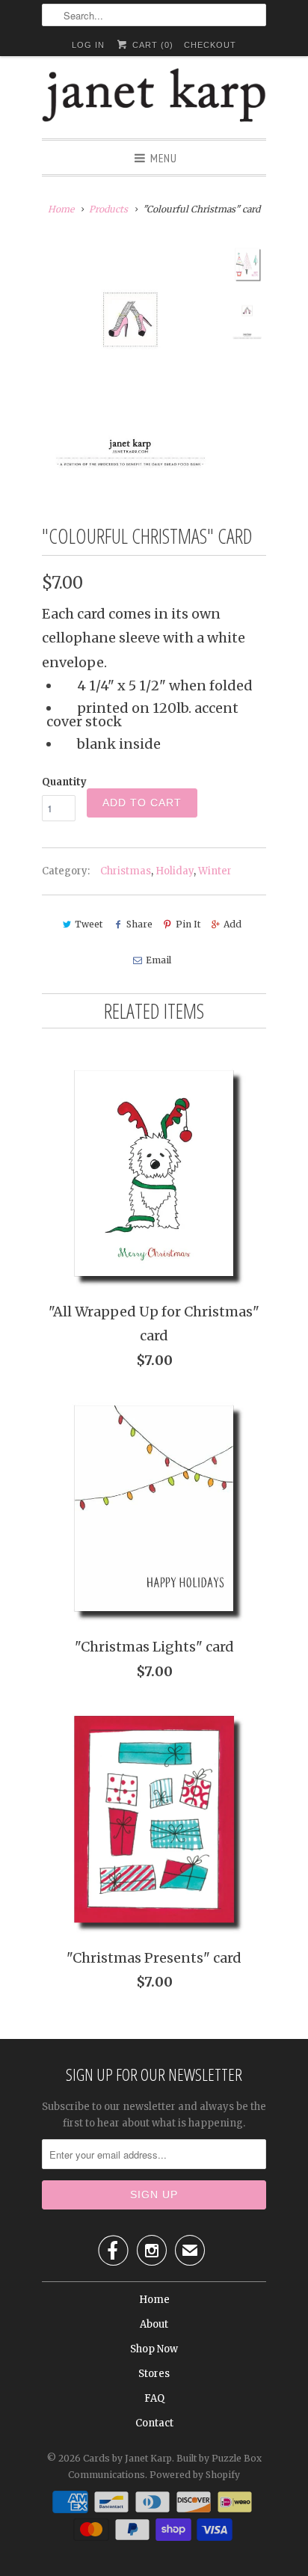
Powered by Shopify (195, 2475)
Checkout (210, 45)
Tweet (89, 924)
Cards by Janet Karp (127, 2458)
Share (139, 924)
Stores (154, 2374)
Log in (88, 45)
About (154, 2324)
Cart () (151, 45)
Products (108, 209)
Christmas (126, 871)
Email (158, 960)
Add (232, 924)
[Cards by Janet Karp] (154, 97)
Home (154, 2300)
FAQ (154, 2398)
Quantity (64, 782)
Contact (154, 2423)
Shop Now (154, 2349)
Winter (215, 871)
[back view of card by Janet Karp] (132, 364)
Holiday (175, 871)
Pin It (188, 924)
